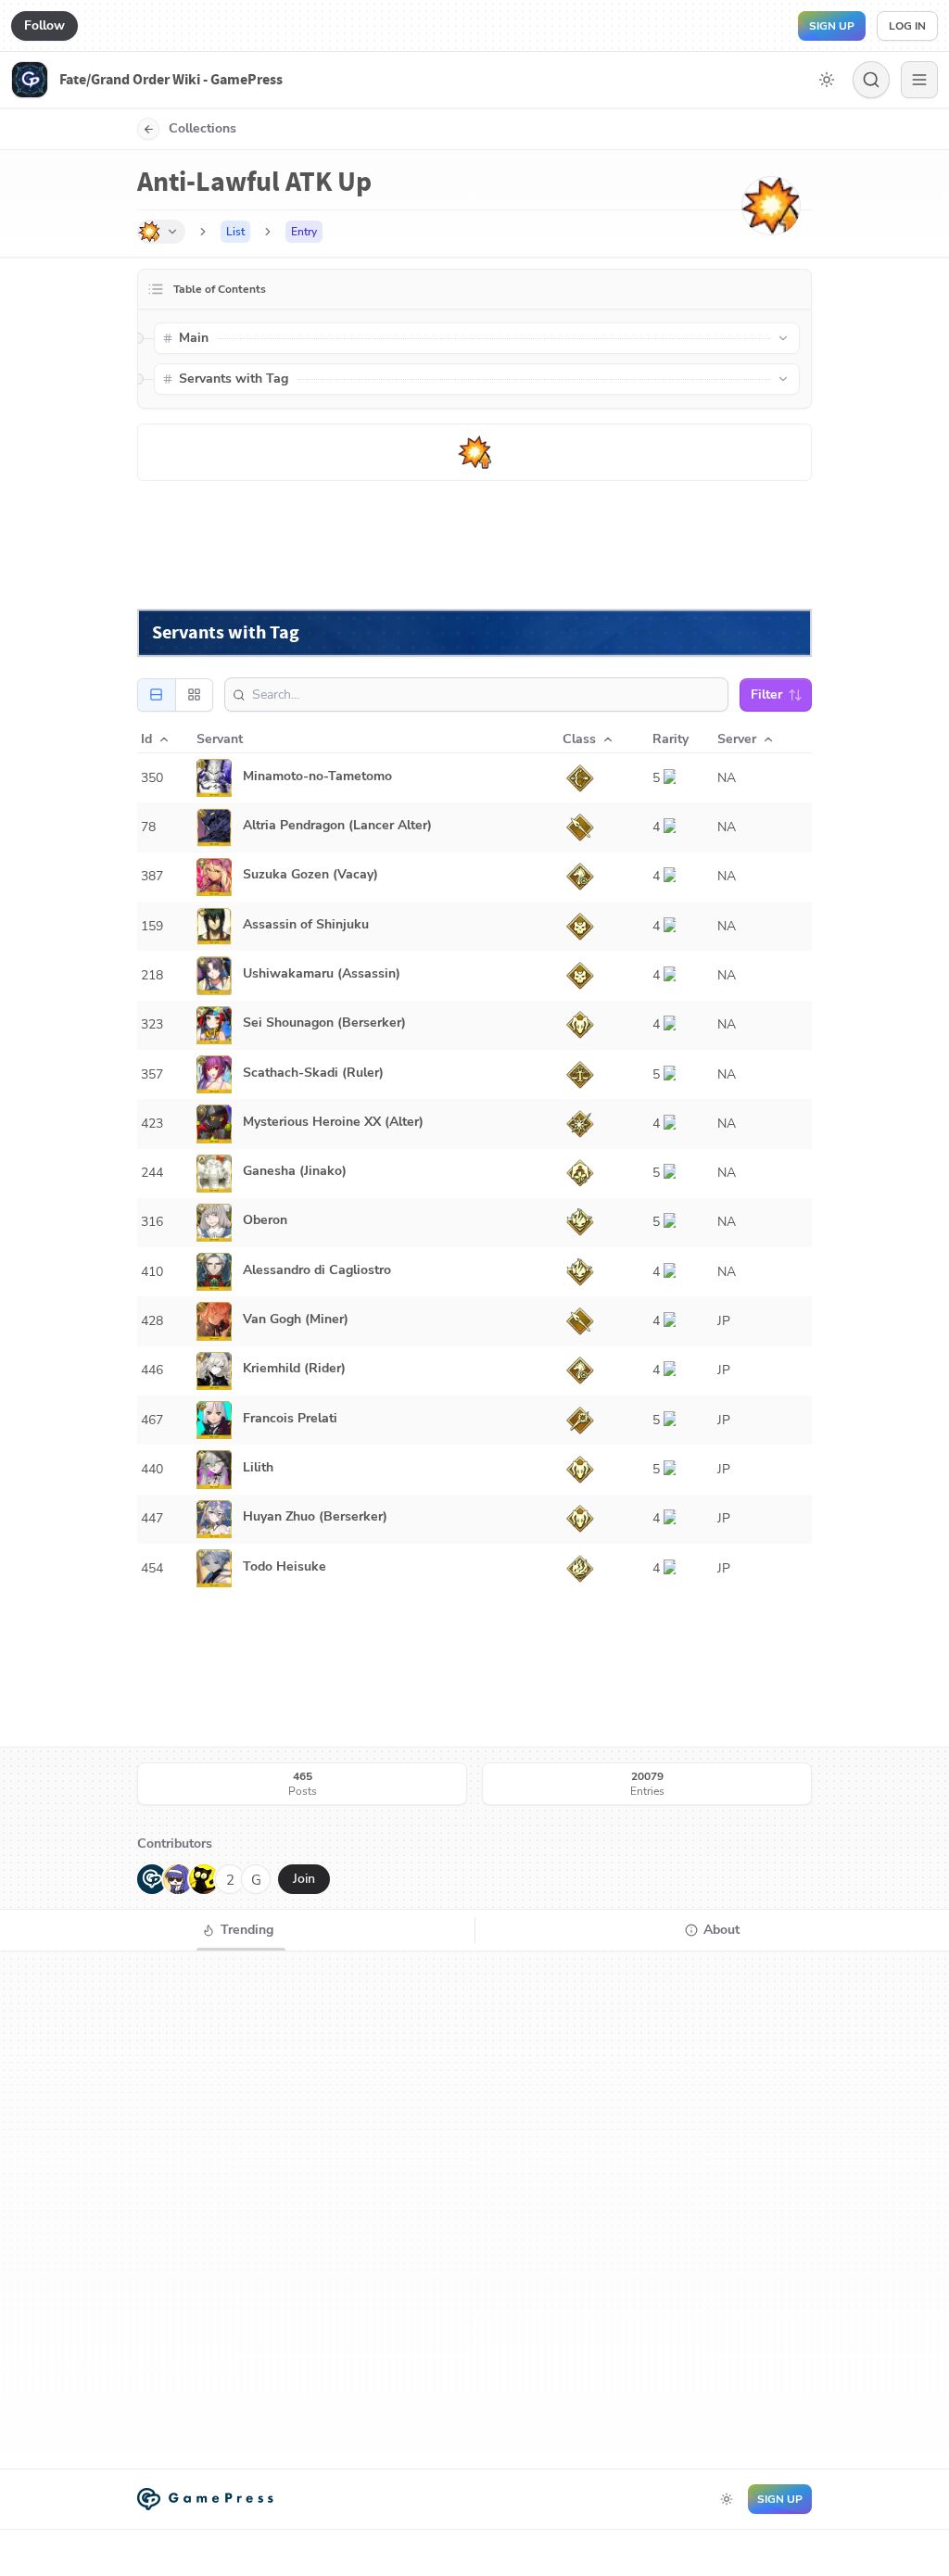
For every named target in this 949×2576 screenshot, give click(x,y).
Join (304, 1879)
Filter (766, 695)
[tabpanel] (474, 2210)
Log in (907, 26)
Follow (44, 25)
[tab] (237, 1930)
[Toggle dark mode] (827, 80)
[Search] (871, 80)
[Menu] (919, 80)
